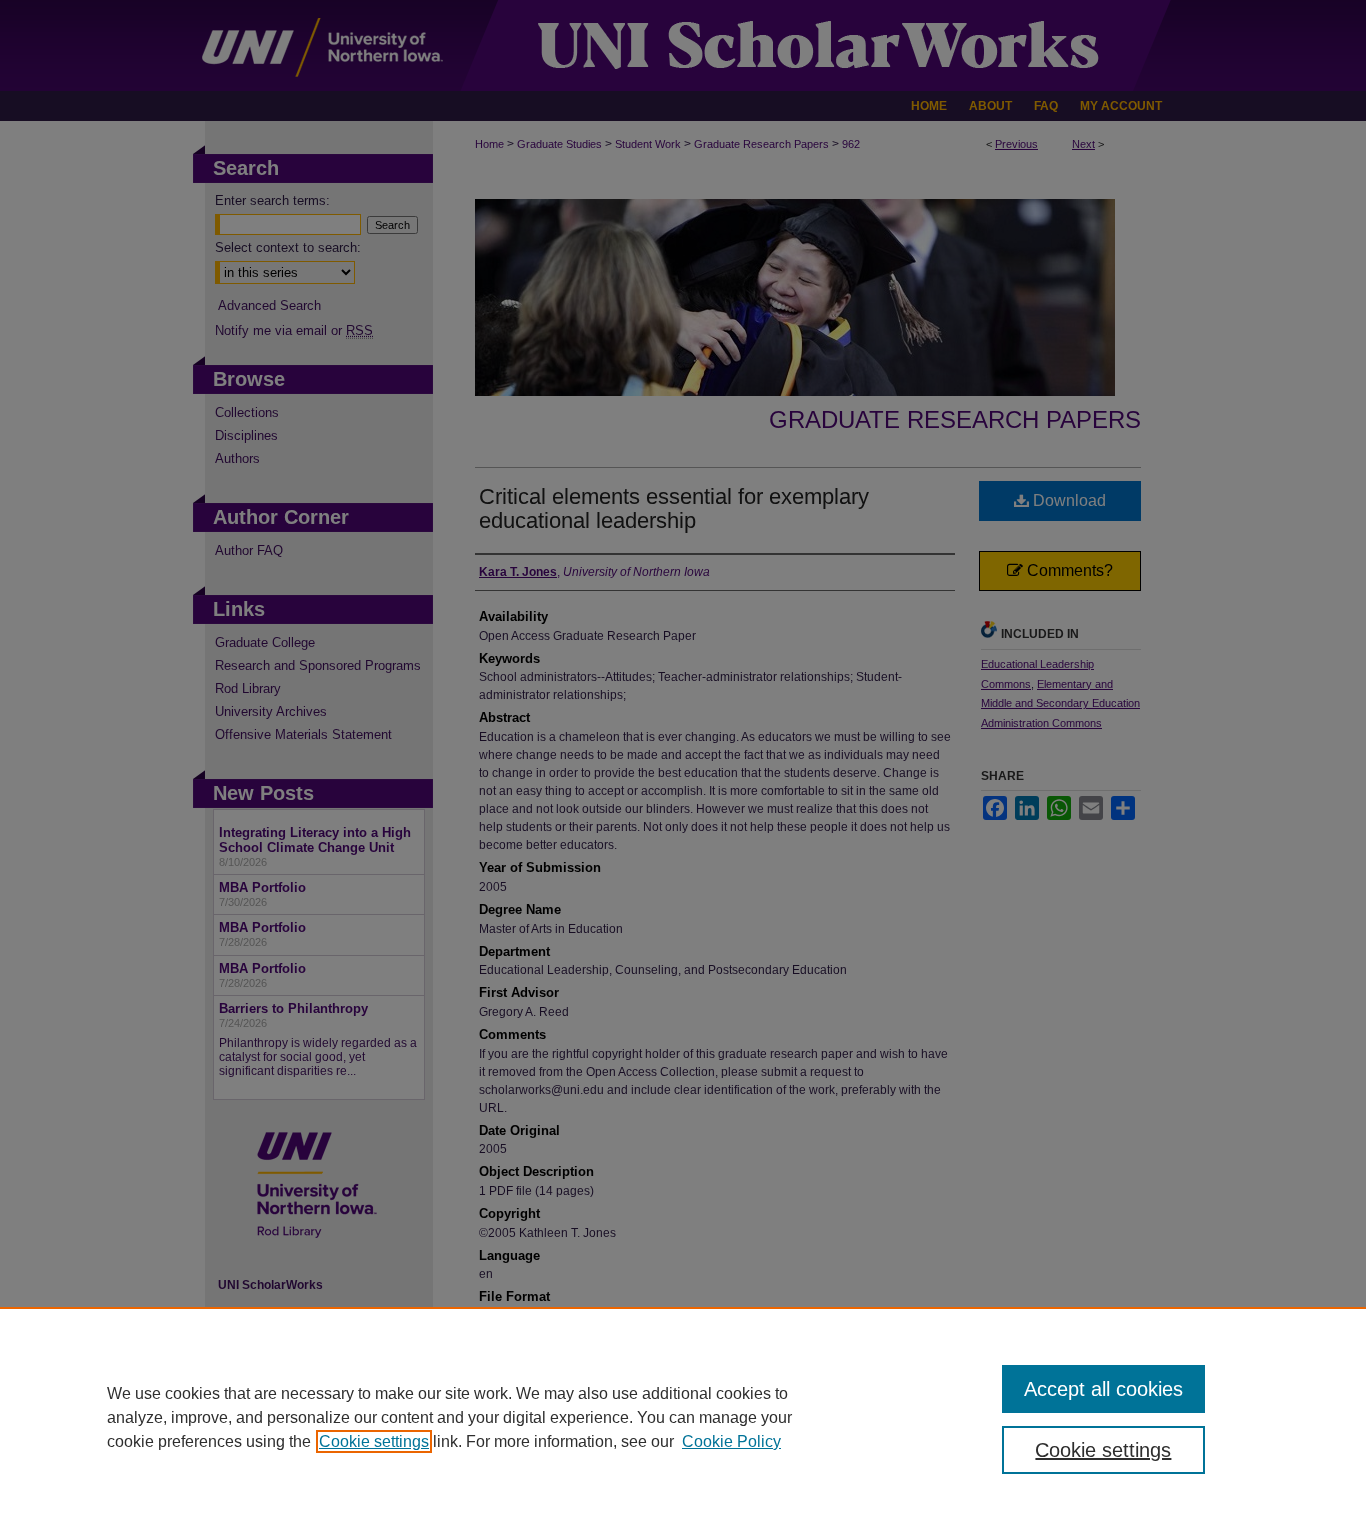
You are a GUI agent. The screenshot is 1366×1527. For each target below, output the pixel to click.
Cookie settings (374, 1441)
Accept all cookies (1103, 1389)
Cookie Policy (731, 1441)
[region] (683, 1417)
